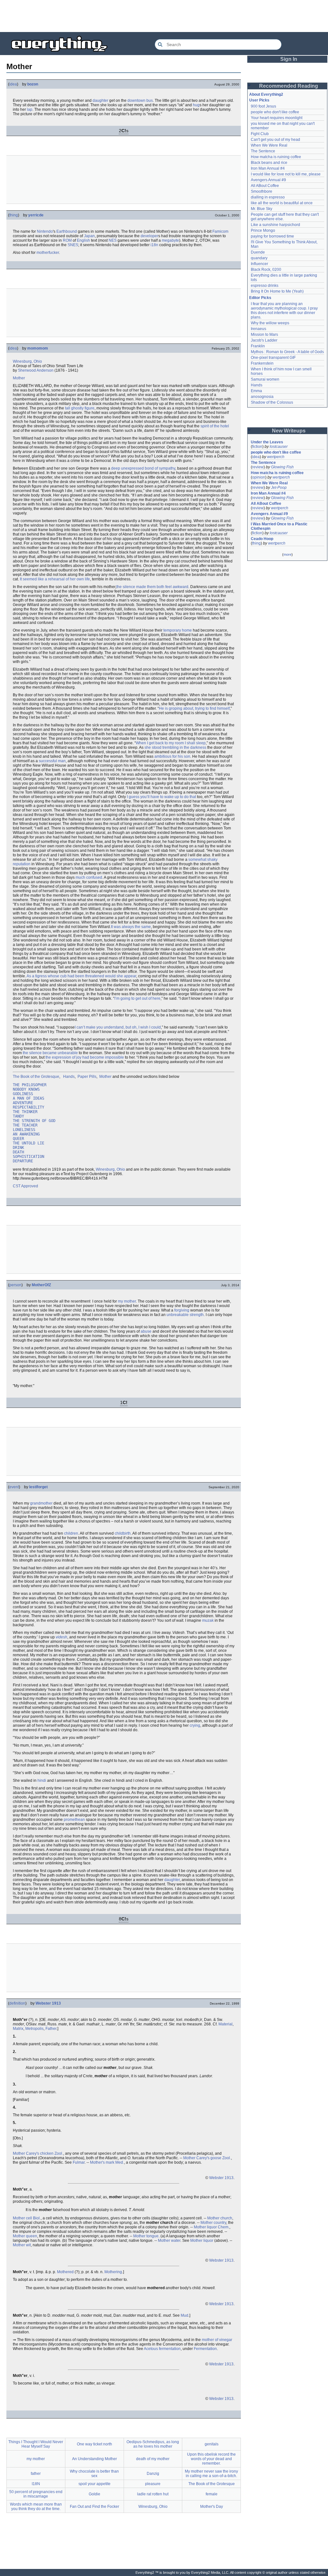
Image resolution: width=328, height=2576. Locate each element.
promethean (74, 1820)
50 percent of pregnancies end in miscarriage (36, 2494)
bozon (33, 84)
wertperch (276, 457)
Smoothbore (262, 191)
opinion (259, 477)
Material (225, 2024)
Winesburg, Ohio (27, 361)
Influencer (259, 264)
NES (113, 240)
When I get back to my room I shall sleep (171, 743)
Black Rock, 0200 (266, 270)
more (287, 554)
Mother (19, 378)
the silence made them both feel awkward (152, 587)
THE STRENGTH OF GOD (34, 1121)
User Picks (259, 100)
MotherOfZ (41, 1285)
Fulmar (79, 2162)
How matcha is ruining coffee (276, 157)
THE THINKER (25, 1112)
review (258, 467)
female (212, 2494)
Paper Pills (87, 1077)
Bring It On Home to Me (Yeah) (277, 291)
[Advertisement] (164, 16)
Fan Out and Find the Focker (94, 2507)
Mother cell (22, 2218)
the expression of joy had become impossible (85, 1057)
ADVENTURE (23, 1103)
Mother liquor (205, 2227)
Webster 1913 (48, 2003)
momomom (38, 348)
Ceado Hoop (262, 539)
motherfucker (48, 253)
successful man (52, 761)
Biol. (37, 2218)
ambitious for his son (172, 756)
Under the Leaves (267, 442)
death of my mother (153, 2459)
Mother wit (22, 2245)
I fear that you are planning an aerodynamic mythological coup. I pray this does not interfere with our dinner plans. (285, 311)
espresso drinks (265, 286)
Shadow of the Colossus (272, 402)
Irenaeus (258, 329)
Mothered (65, 2272)
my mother (127, 1301)
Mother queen (25, 2236)
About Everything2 (266, 94)
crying (195, 1725)
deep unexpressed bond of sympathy (143, 468)
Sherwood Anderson (36, 370)
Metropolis (34, 2029)
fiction (257, 447)
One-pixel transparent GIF (273, 358)
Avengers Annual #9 (268, 180)
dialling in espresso (268, 197)
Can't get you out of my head (275, 140)
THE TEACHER (25, 1125)
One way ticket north (94, 2444)
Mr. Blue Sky (262, 209)
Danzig (153, 2474)
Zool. (59, 2153)
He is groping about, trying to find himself (194, 708)
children (71, 1533)
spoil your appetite (94, 2484)
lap (30, 109)
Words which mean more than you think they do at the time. (36, 2507)
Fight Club (260, 134)
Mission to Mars (264, 335)
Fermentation (205, 2349)
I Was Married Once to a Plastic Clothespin (280, 526)
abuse (146, 1331)
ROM (67, 240)
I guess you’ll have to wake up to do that (161, 797)
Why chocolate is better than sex (94, 2474)
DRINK (18, 1148)
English (83, 240)
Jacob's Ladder (264, 340)
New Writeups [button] (289, 431)
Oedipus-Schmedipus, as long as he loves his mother (153, 2444)
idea (13, 84)
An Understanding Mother (94, 2459)
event (14, 1487)
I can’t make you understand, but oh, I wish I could (118, 1027)
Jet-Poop (279, 488)
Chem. (224, 2227)
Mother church (220, 2218)
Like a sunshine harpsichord (275, 225)
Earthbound (67, 231)
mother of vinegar (217, 2340)
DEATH (18, 1152)
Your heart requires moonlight (277, 118)
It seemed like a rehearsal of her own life (55, 579)
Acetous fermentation (162, 2349)
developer (149, 236)
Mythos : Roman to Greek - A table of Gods (287, 352)
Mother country (213, 2223)
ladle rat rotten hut (153, 2494)
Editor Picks (260, 298)
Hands (69, 1077)
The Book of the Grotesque (36, 1077)
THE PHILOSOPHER (30, 1085)
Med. (120, 2162)
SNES (73, 245)
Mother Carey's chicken (33, 2153)
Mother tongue (146, 2236)
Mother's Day (212, 2507)
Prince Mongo (263, 230)
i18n (154, 245)
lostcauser (279, 447)
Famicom (220, 231)
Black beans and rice (269, 163)
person (15, 1285)
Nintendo (45, 231)
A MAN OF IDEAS (29, 1098)
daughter (100, 101)
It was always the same (131, 927)
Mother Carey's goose (202, 2158)
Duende (258, 252)
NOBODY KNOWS (26, 1089)
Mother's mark (102, 2162)
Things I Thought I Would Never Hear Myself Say (36, 2444)
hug (196, 105)
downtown (136, 101)
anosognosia (262, 397)
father (36, 2474)
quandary (259, 258)
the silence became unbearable (50, 1053)
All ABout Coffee (265, 186)
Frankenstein (262, 363)
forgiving (182, 1310)
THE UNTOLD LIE (29, 1143)
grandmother (41, 1503)
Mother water (169, 2241)
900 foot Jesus (263, 106)
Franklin (258, 346)
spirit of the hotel (215, 426)
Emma (256, 391)
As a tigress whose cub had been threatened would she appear (81, 976)
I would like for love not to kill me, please (286, 174)
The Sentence (263, 151)
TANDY (18, 1116)
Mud (184, 2315)
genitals (212, 2444)
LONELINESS (24, 1130)
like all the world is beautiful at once (282, 203)
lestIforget (38, 1487)
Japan (89, 236)
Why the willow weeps (270, 323)
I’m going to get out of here (137, 998)
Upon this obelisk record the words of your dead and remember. (211, 2459)
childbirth (123, 1533)
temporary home (178, 630)
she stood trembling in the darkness (175, 747)
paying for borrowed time (272, 236)
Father (51, 2029)
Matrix (18, 2029)
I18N (36, 2484)
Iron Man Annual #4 (268, 168)
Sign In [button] (289, 59)
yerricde (36, 215)
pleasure (153, 2484)
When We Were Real (269, 145)
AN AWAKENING (26, 1134)
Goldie (94, 2494)
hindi (42, 1781)
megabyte (170, 240)
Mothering (113, 2272)
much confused (89, 877)
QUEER (18, 1139)
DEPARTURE (23, 1161)
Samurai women (265, 379)
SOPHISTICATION (29, 1157)
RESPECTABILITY (29, 1107)
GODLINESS (23, 1094)
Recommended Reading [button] (289, 86)
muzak (208, 1620)
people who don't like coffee (275, 112)
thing (14, 215)
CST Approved (25, 1186)
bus (150, 101)
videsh (61, 1637)
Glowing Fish (282, 467)
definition (17, 2003)
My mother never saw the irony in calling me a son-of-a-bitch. (211, 2474)
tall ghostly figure (80, 408)
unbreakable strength (185, 1315)
